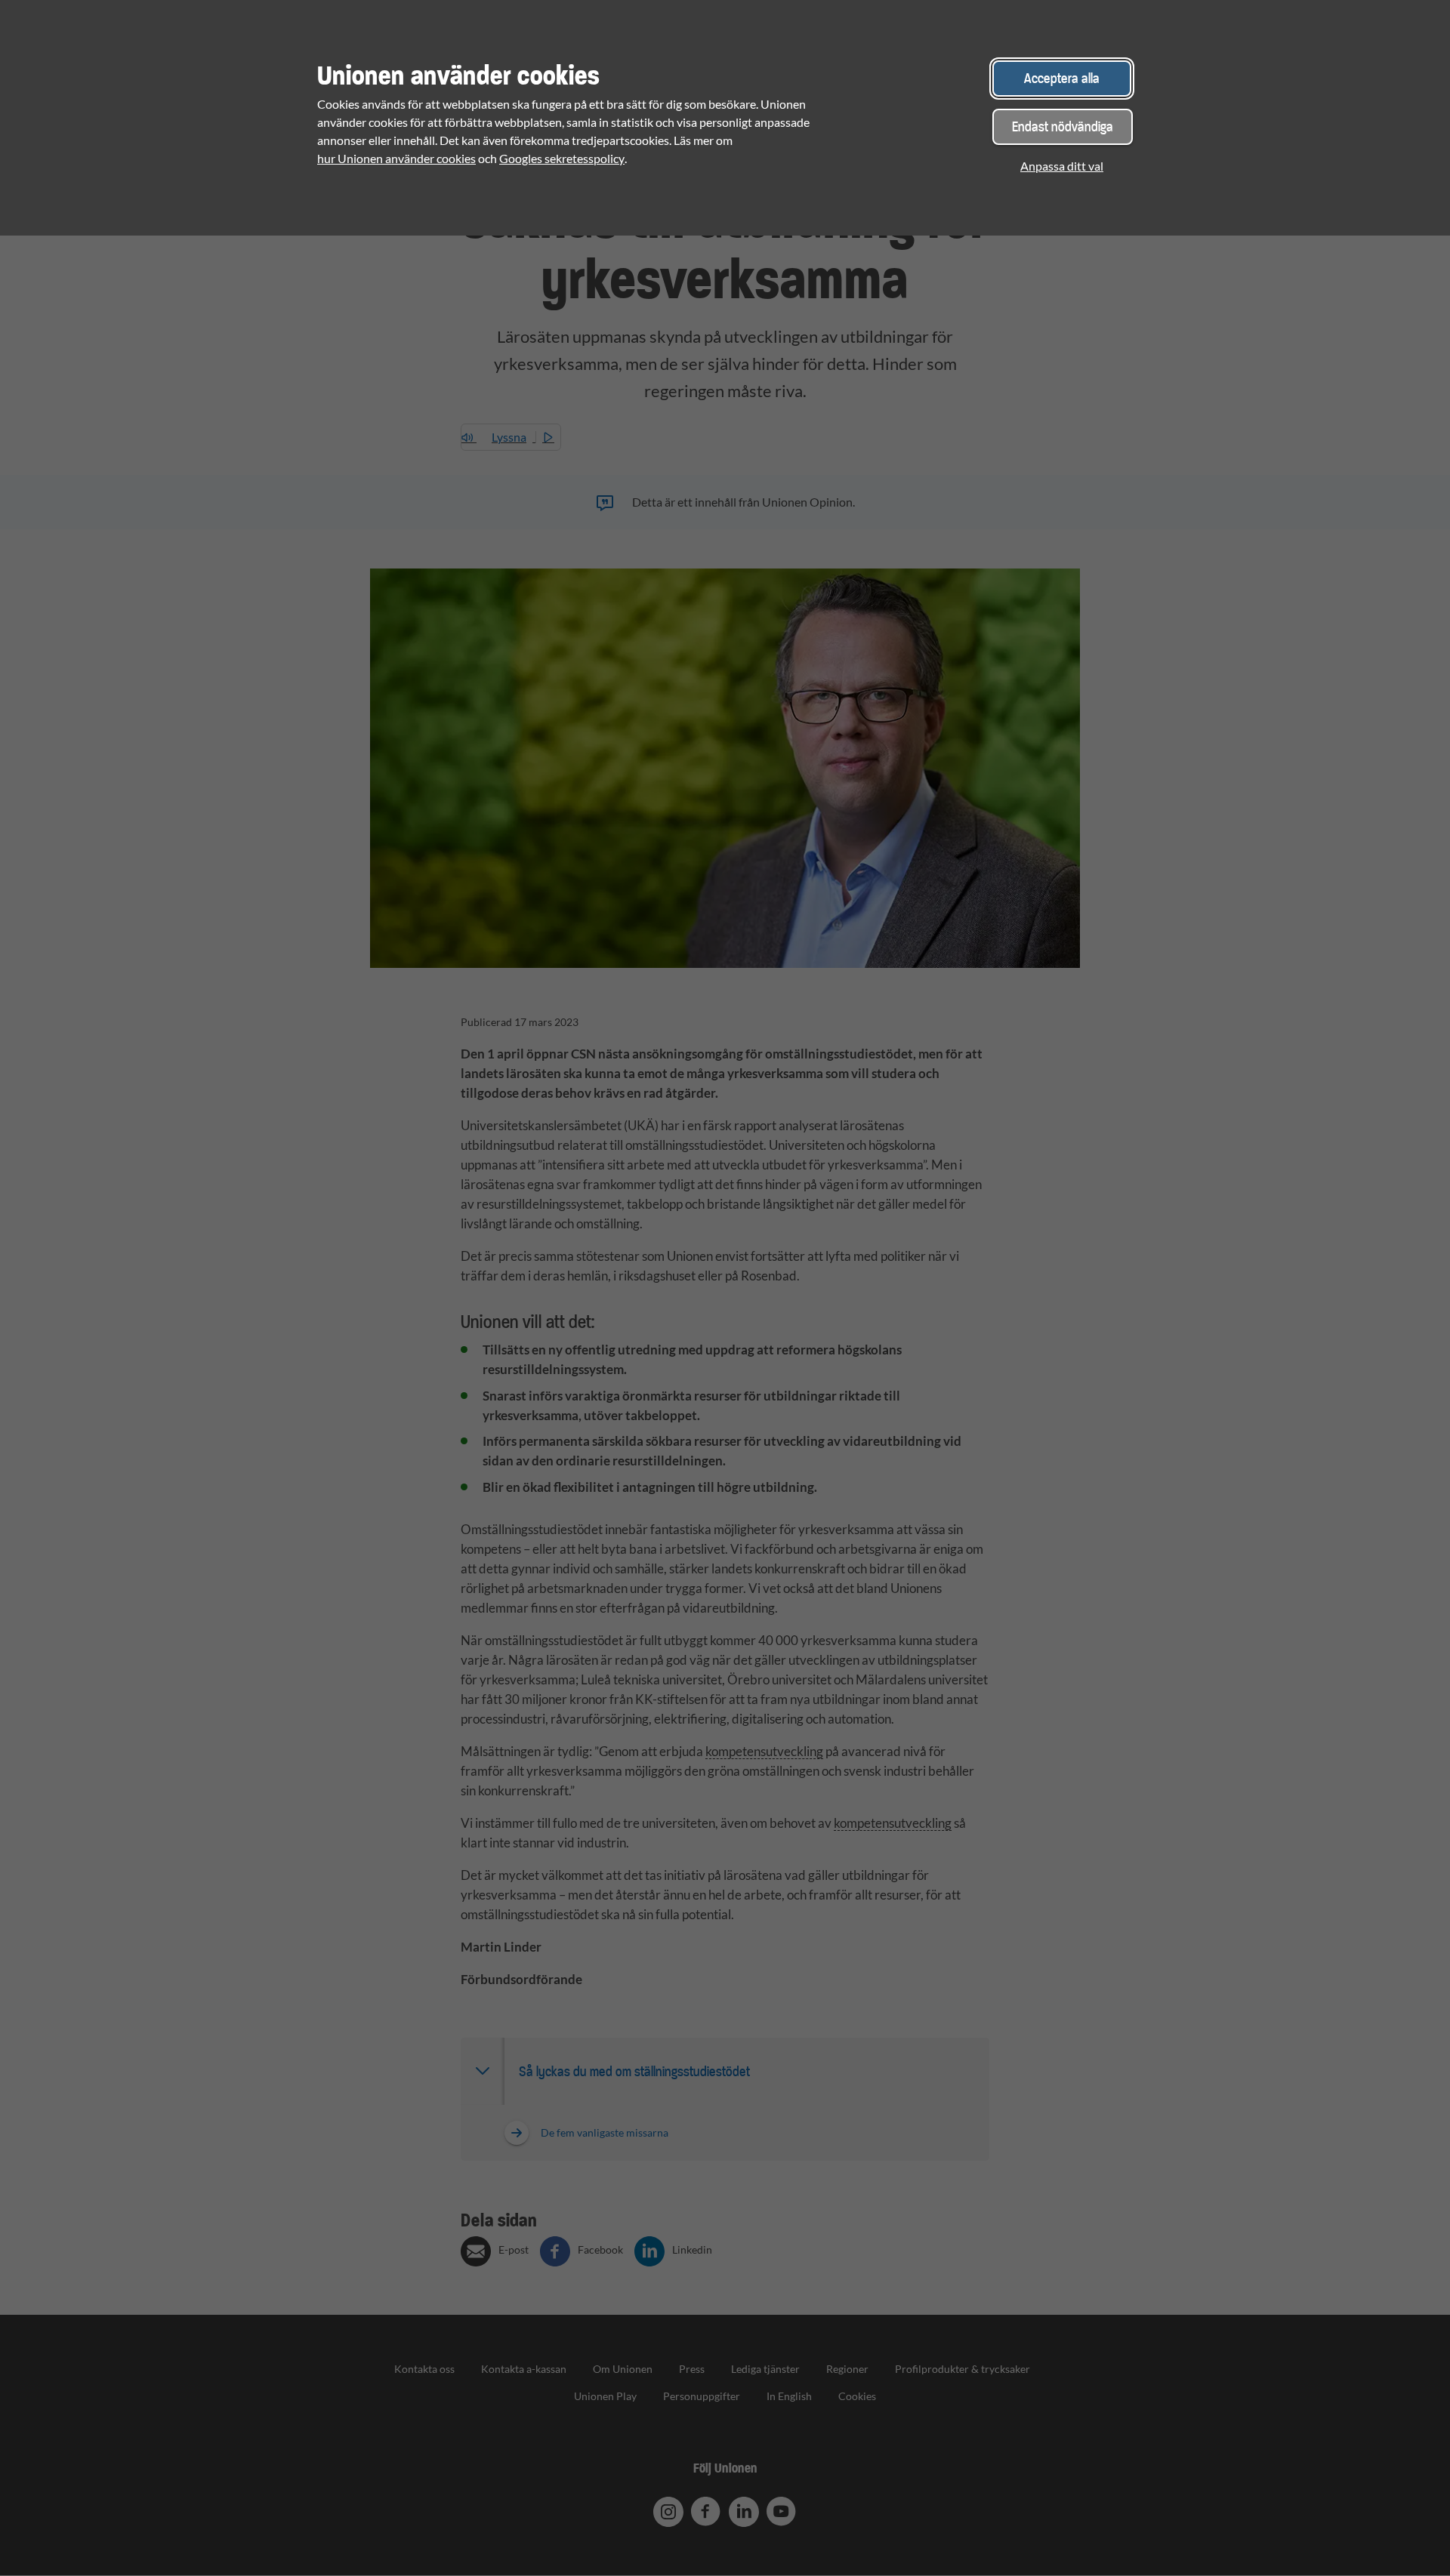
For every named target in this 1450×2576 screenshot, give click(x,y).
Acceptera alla (1062, 78)
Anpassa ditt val (1062, 166)
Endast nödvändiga (1063, 126)
